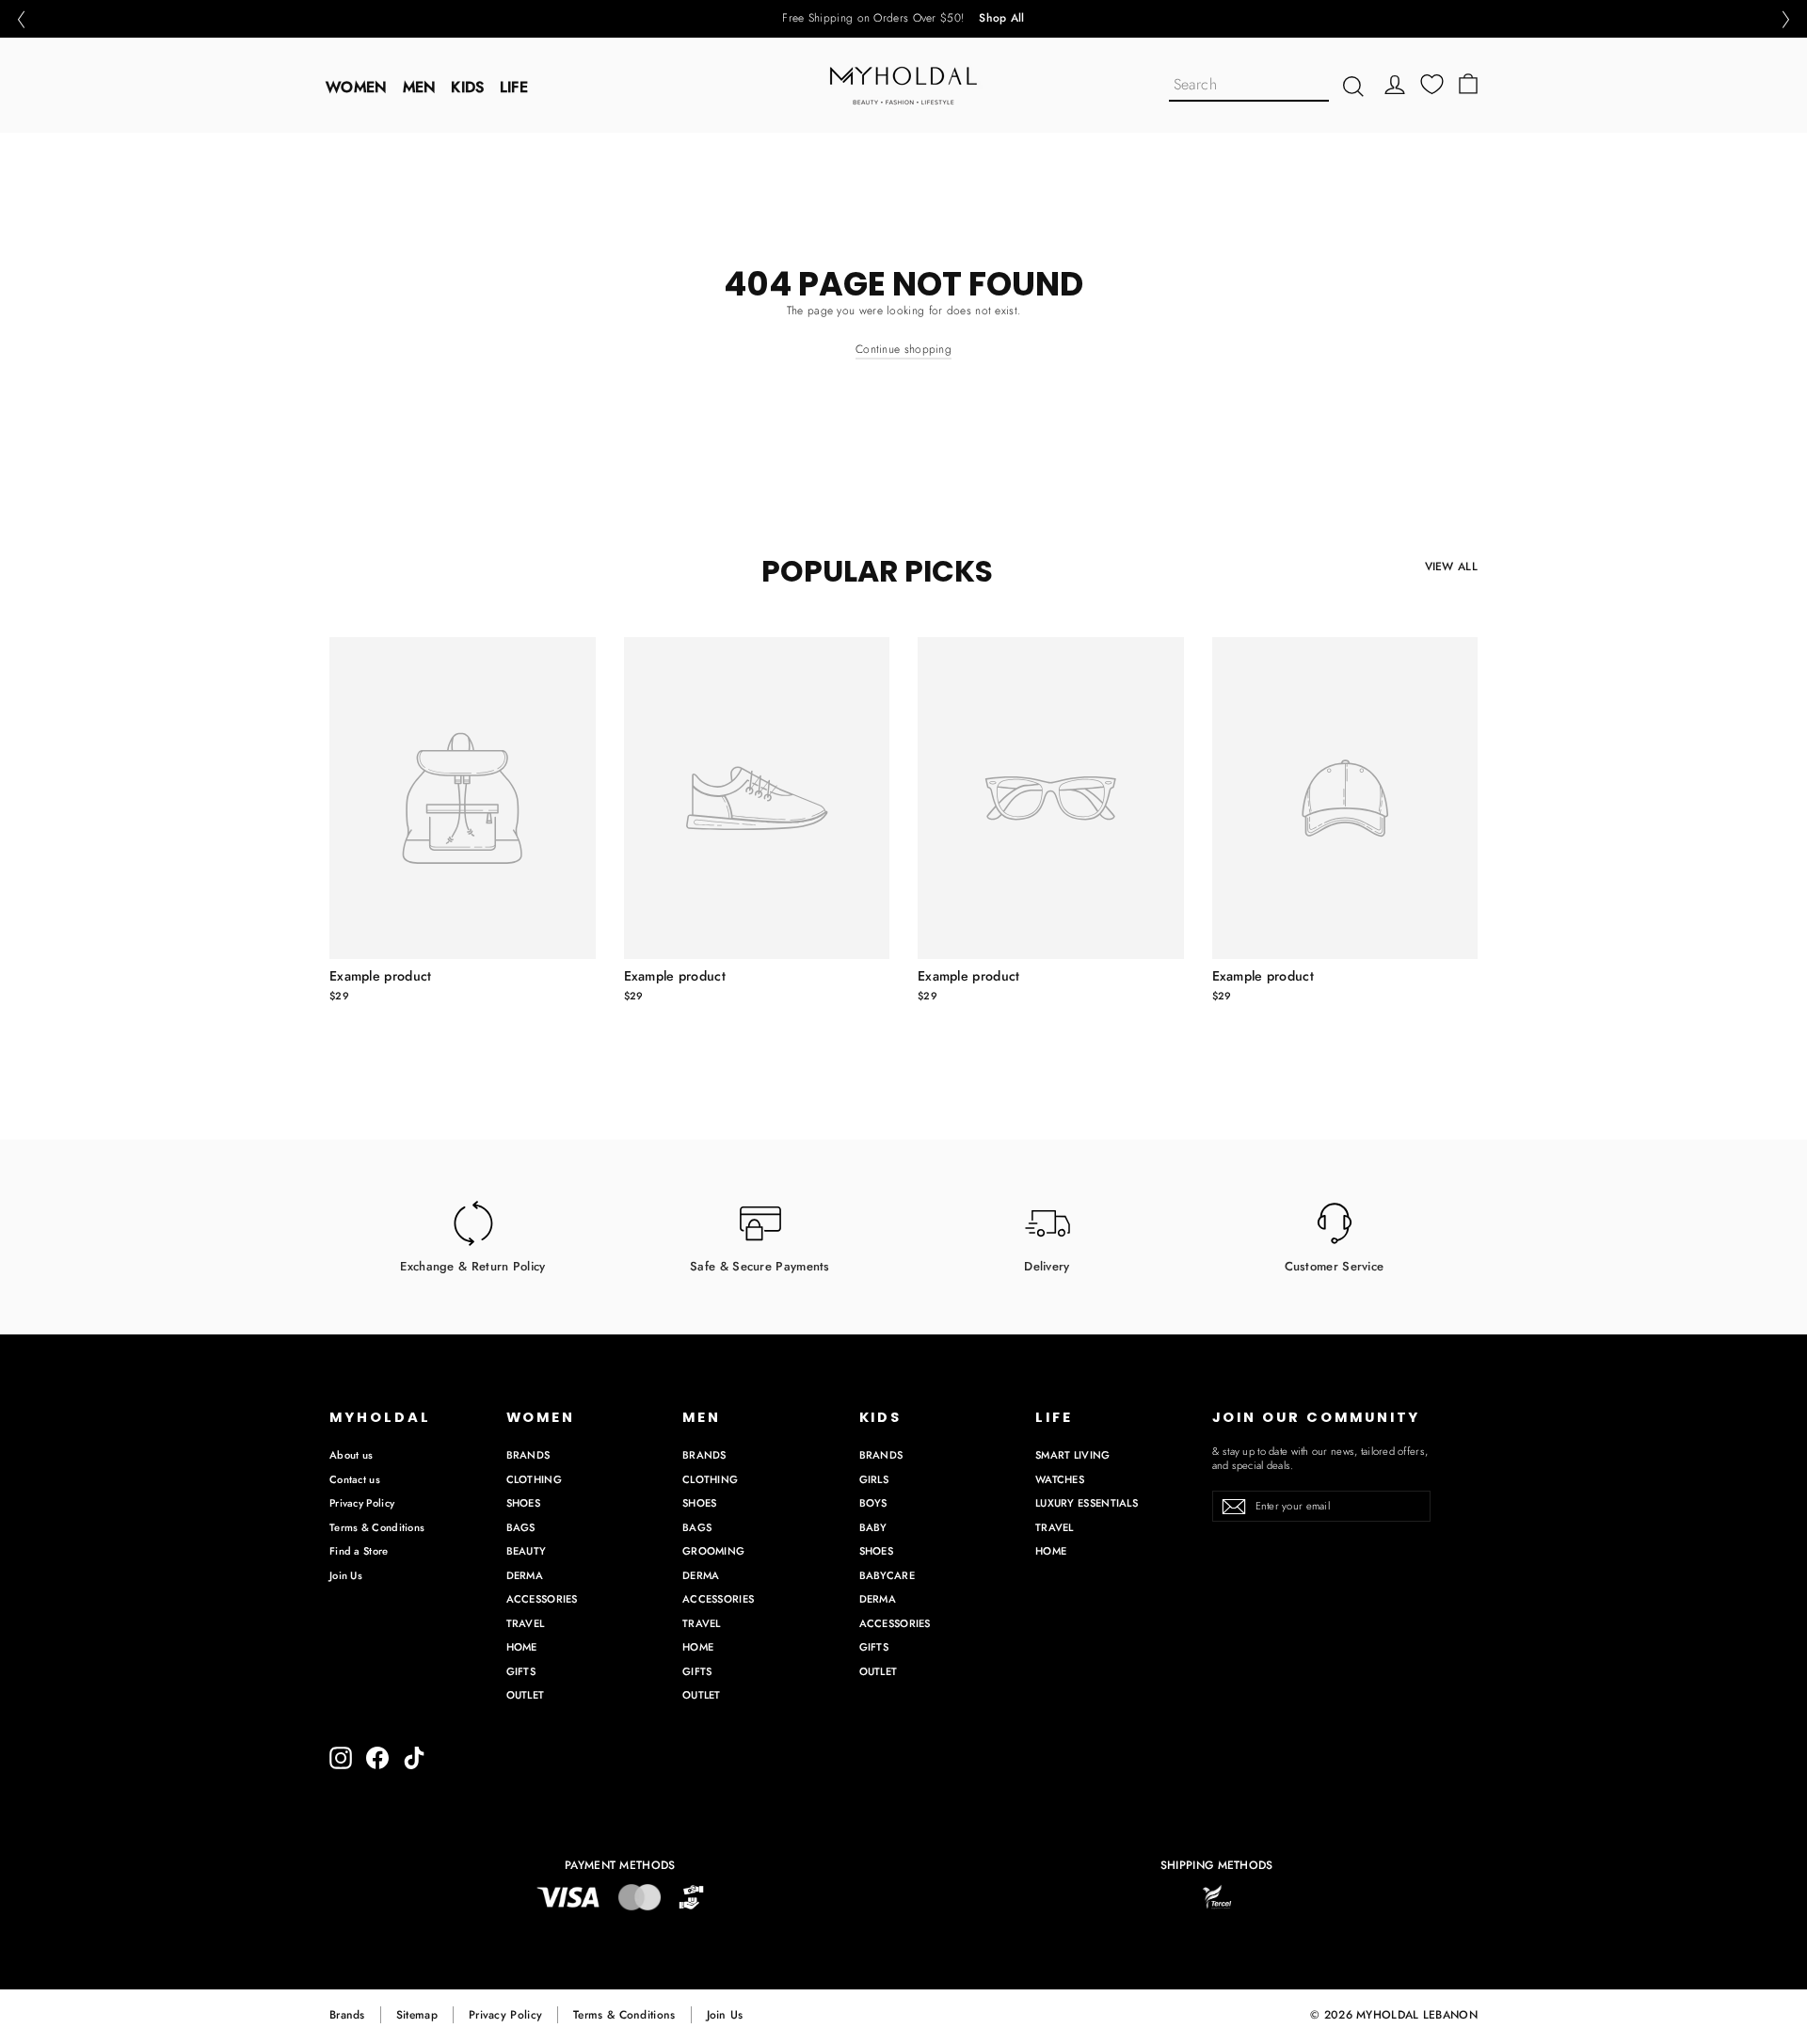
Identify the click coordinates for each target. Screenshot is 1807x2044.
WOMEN (357, 87)
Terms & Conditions (377, 1527)
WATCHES (1060, 1479)
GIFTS (521, 1671)
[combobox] (1249, 86)
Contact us (355, 1479)
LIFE (514, 87)
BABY (873, 1527)
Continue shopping (903, 349)
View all (1451, 567)
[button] (21, 19)
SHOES (524, 1503)
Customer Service (1335, 1265)
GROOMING (713, 1551)
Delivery (1047, 1265)
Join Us (346, 1575)
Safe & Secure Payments (760, 1265)
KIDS (467, 87)
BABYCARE (887, 1575)
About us (351, 1455)
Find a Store (359, 1551)
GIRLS (874, 1479)
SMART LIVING (1073, 1455)
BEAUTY (527, 1551)
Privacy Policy (362, 1503)
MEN (420, 87)
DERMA (525, 1575)
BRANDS (528, 1455)
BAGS (521, 1527)
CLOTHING (534, 1479)
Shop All (1001, 19)
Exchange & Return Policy (472, 1265)
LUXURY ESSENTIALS (1087, 1503)
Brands (347, 2015)
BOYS (873, 1503)
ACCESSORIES (542, 1599)
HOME (522, 1647)
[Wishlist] (1432, 84)
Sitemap (417, 2015)
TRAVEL (526, 1623)
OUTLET (526, 1695)
